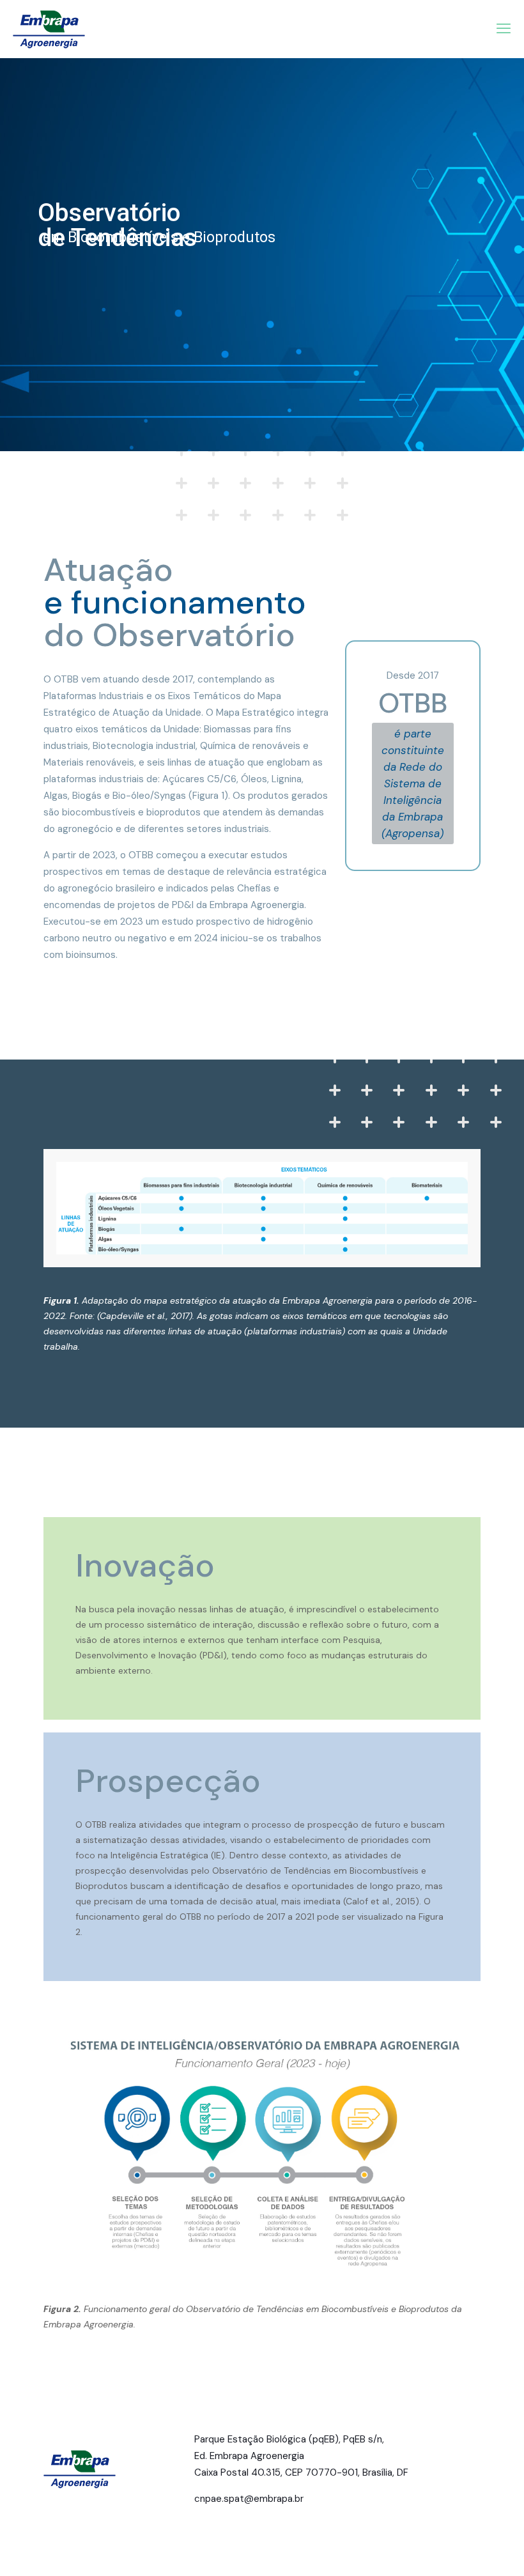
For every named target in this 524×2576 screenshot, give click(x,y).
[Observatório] (49, 29)
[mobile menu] (504, 29)
